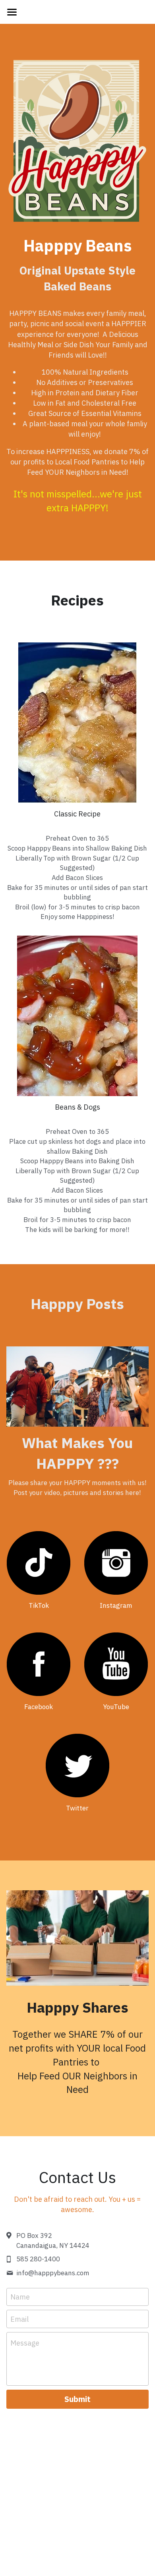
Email (19, 2319)
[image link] (39, 1563)
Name (20, 2297)
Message (25, 2343)
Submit (77, 2399)
